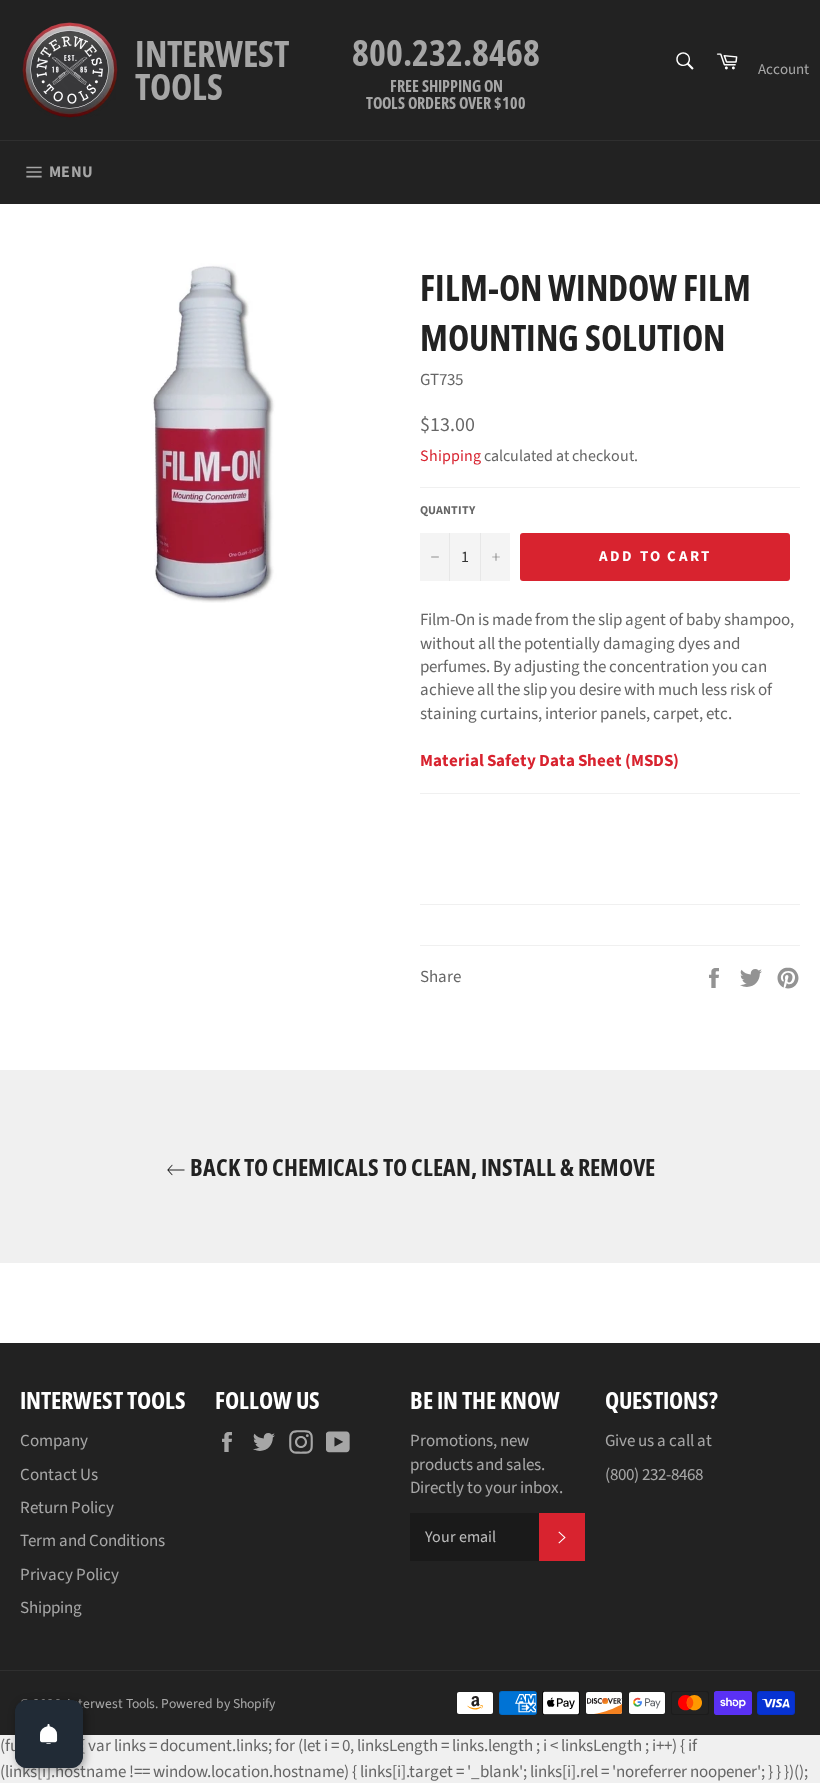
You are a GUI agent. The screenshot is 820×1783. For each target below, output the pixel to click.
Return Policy (67, 1508)
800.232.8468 (446, 52)
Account (783, 69)
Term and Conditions (92, 1541)
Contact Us (59, 1475)
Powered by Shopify (218, 1703)
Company (54, 1441)
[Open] (49, 1734)
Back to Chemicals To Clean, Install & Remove (420, 1166)
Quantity (447, 511)
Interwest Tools (111, 1703)
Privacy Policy (69, 1575)
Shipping (450, 456)
